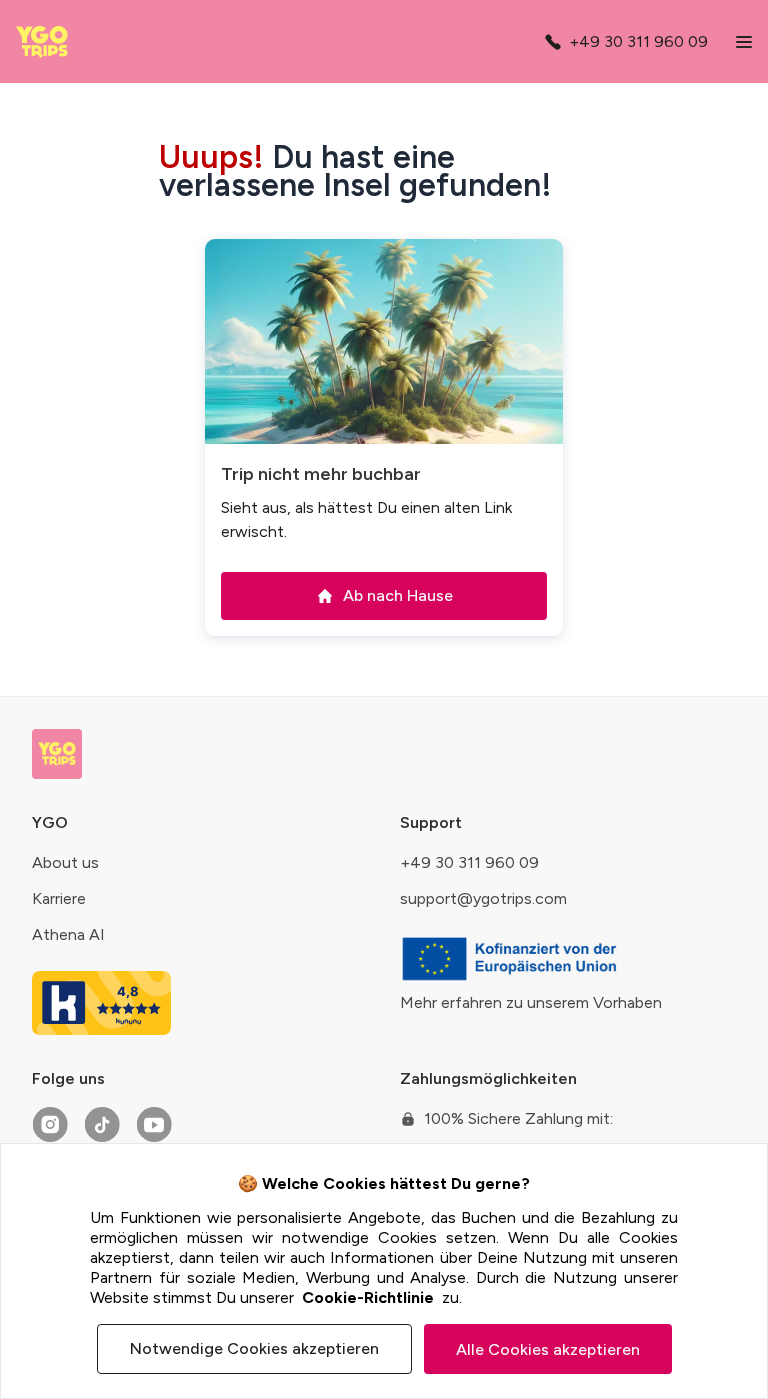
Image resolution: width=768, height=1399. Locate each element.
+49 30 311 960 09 (469, 862)
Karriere (59, 898)
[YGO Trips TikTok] (102, 1125)
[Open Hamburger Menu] (744, 42)
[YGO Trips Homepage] (47, 42)
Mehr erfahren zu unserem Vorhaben (531, 1002)
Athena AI (68, 934)
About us (65, 862)
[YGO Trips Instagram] (50, 1125)
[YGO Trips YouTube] (154, 1125)
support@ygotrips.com (483, 898)
